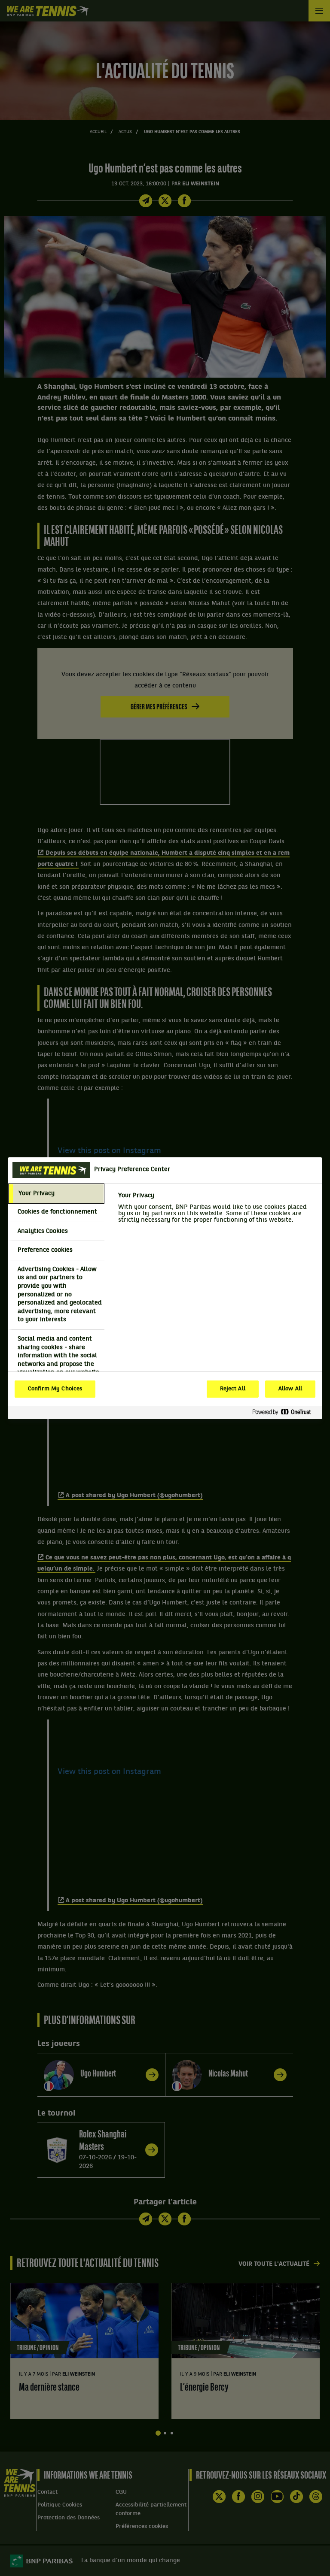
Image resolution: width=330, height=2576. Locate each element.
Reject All (233, 1389)
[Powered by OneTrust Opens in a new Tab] (285, 1412)
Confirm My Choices (55, 1389)
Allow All (290, 1389)
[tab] (56, 1194)
